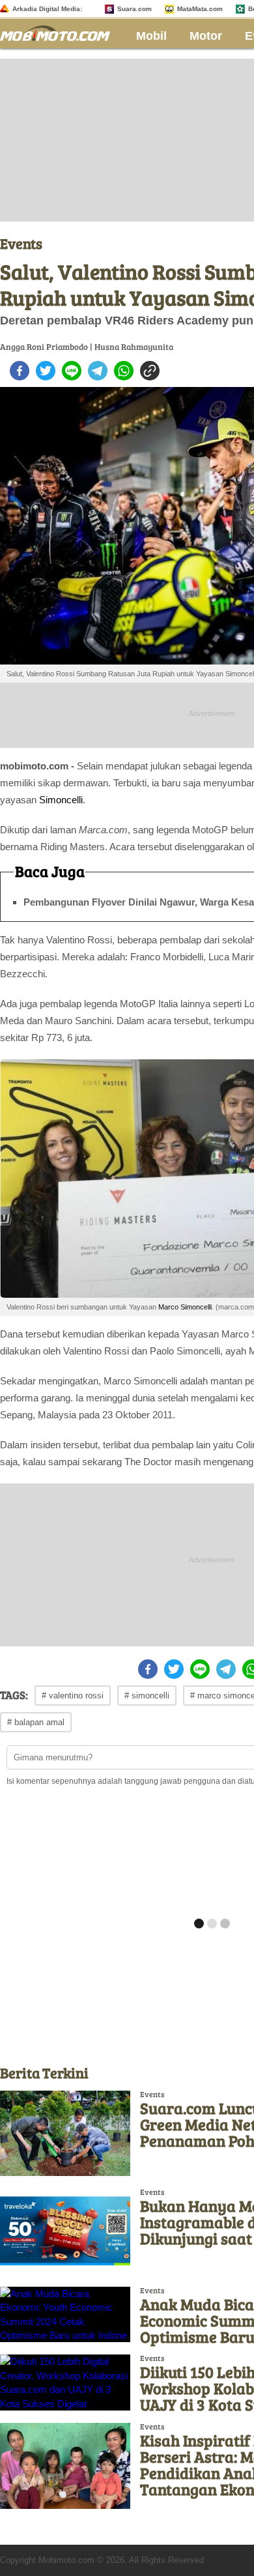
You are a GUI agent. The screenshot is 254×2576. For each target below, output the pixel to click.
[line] (72, 371)
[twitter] (46, 371)
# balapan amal (36, 1722)
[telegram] (98, 371)
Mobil (151, 36)
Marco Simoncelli (185, 1307)
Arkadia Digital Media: (47, 9)
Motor (206, 36)
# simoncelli (147, 1696)
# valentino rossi (73, 1696)
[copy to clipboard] (150, 371)
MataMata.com (200, 9)
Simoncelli (61, 800)
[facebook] (20, 371)
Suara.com (134, 9)
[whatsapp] (124, 371)
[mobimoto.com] (60, 32)
